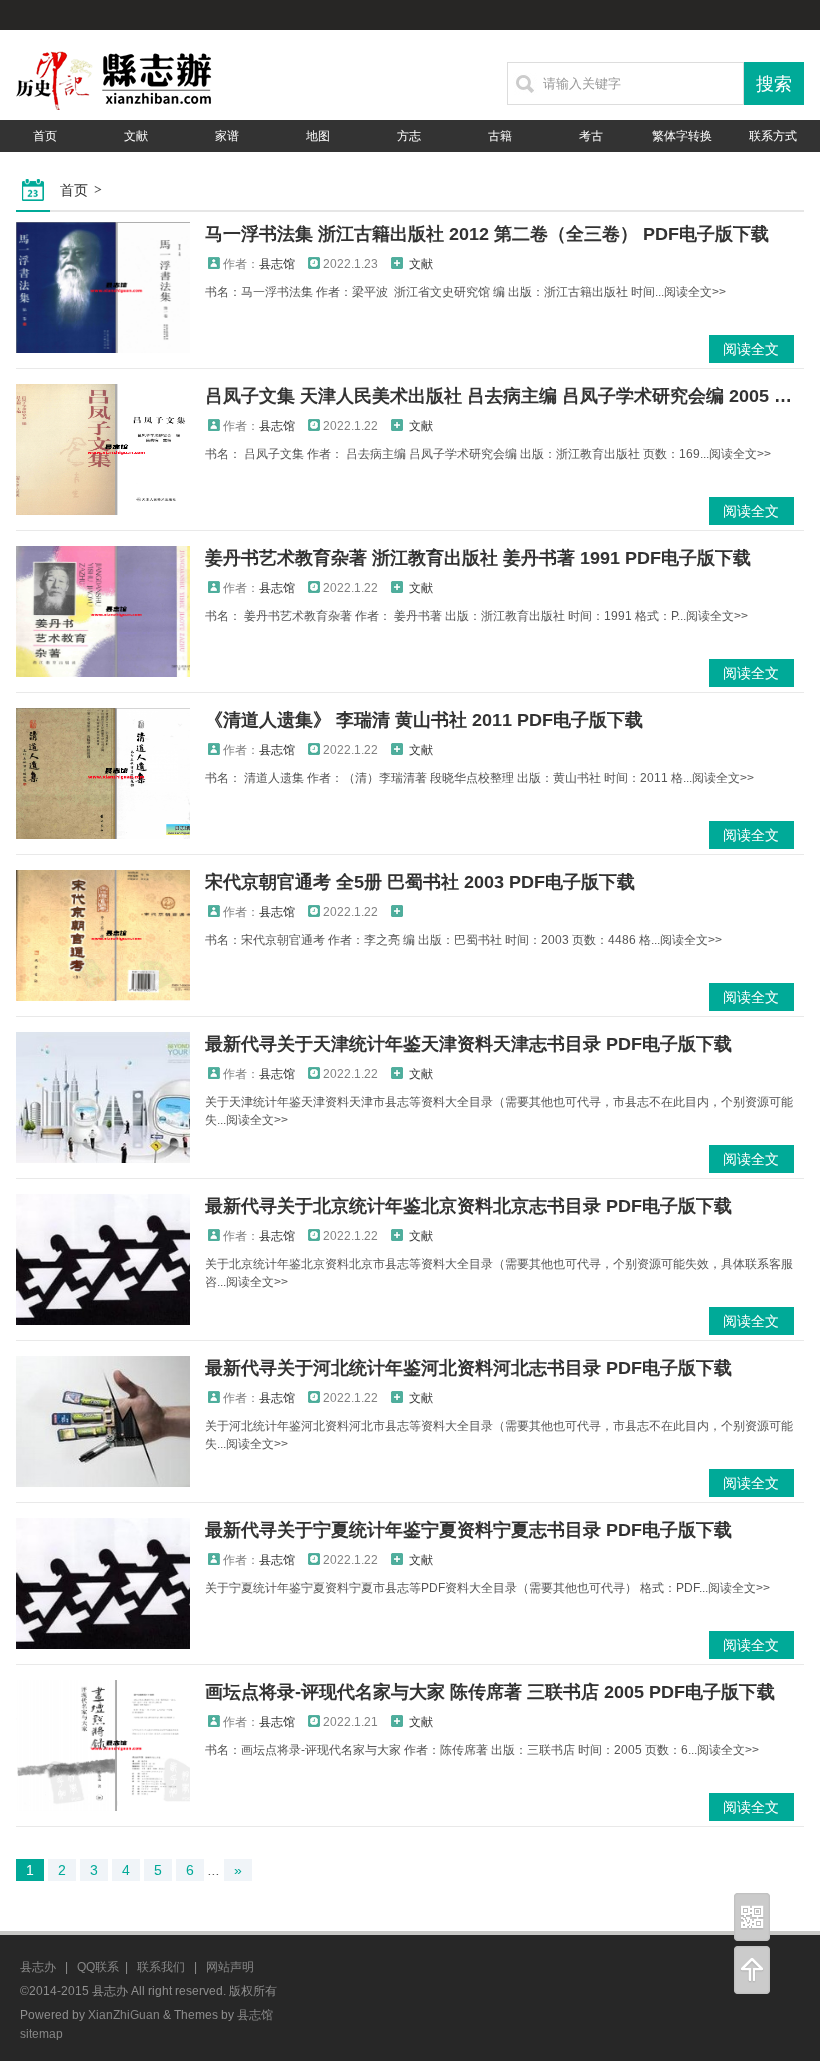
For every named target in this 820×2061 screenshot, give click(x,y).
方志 (409, 136)
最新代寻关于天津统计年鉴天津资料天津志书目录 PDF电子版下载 (468, 1044)
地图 (318, 136)
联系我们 (161, 1967)
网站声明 (230, 1967)
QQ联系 (98, 1967)
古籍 (500, 136)
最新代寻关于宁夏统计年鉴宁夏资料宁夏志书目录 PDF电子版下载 (468, 1530)
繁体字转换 (682, 136)
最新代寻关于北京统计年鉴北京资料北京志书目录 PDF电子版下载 (468, 1206)
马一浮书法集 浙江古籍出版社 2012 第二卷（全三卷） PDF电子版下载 (487, 234)
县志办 (38, 1967)
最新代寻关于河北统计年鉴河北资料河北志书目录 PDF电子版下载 (468, 1368)
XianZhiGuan (124, 2015)
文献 (136, 136)
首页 (45, 136)
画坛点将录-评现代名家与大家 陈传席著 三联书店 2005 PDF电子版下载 (490, 1692)
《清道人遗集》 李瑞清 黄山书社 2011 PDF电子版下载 (424, 720)
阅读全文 (751, 349)
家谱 (227, 136)
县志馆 (277, 264)
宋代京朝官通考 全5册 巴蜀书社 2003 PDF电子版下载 (420, 882)
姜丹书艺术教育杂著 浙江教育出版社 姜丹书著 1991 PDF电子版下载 (478, 558)
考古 (591, 136)
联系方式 (773, 136)
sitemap (41, 2034)
